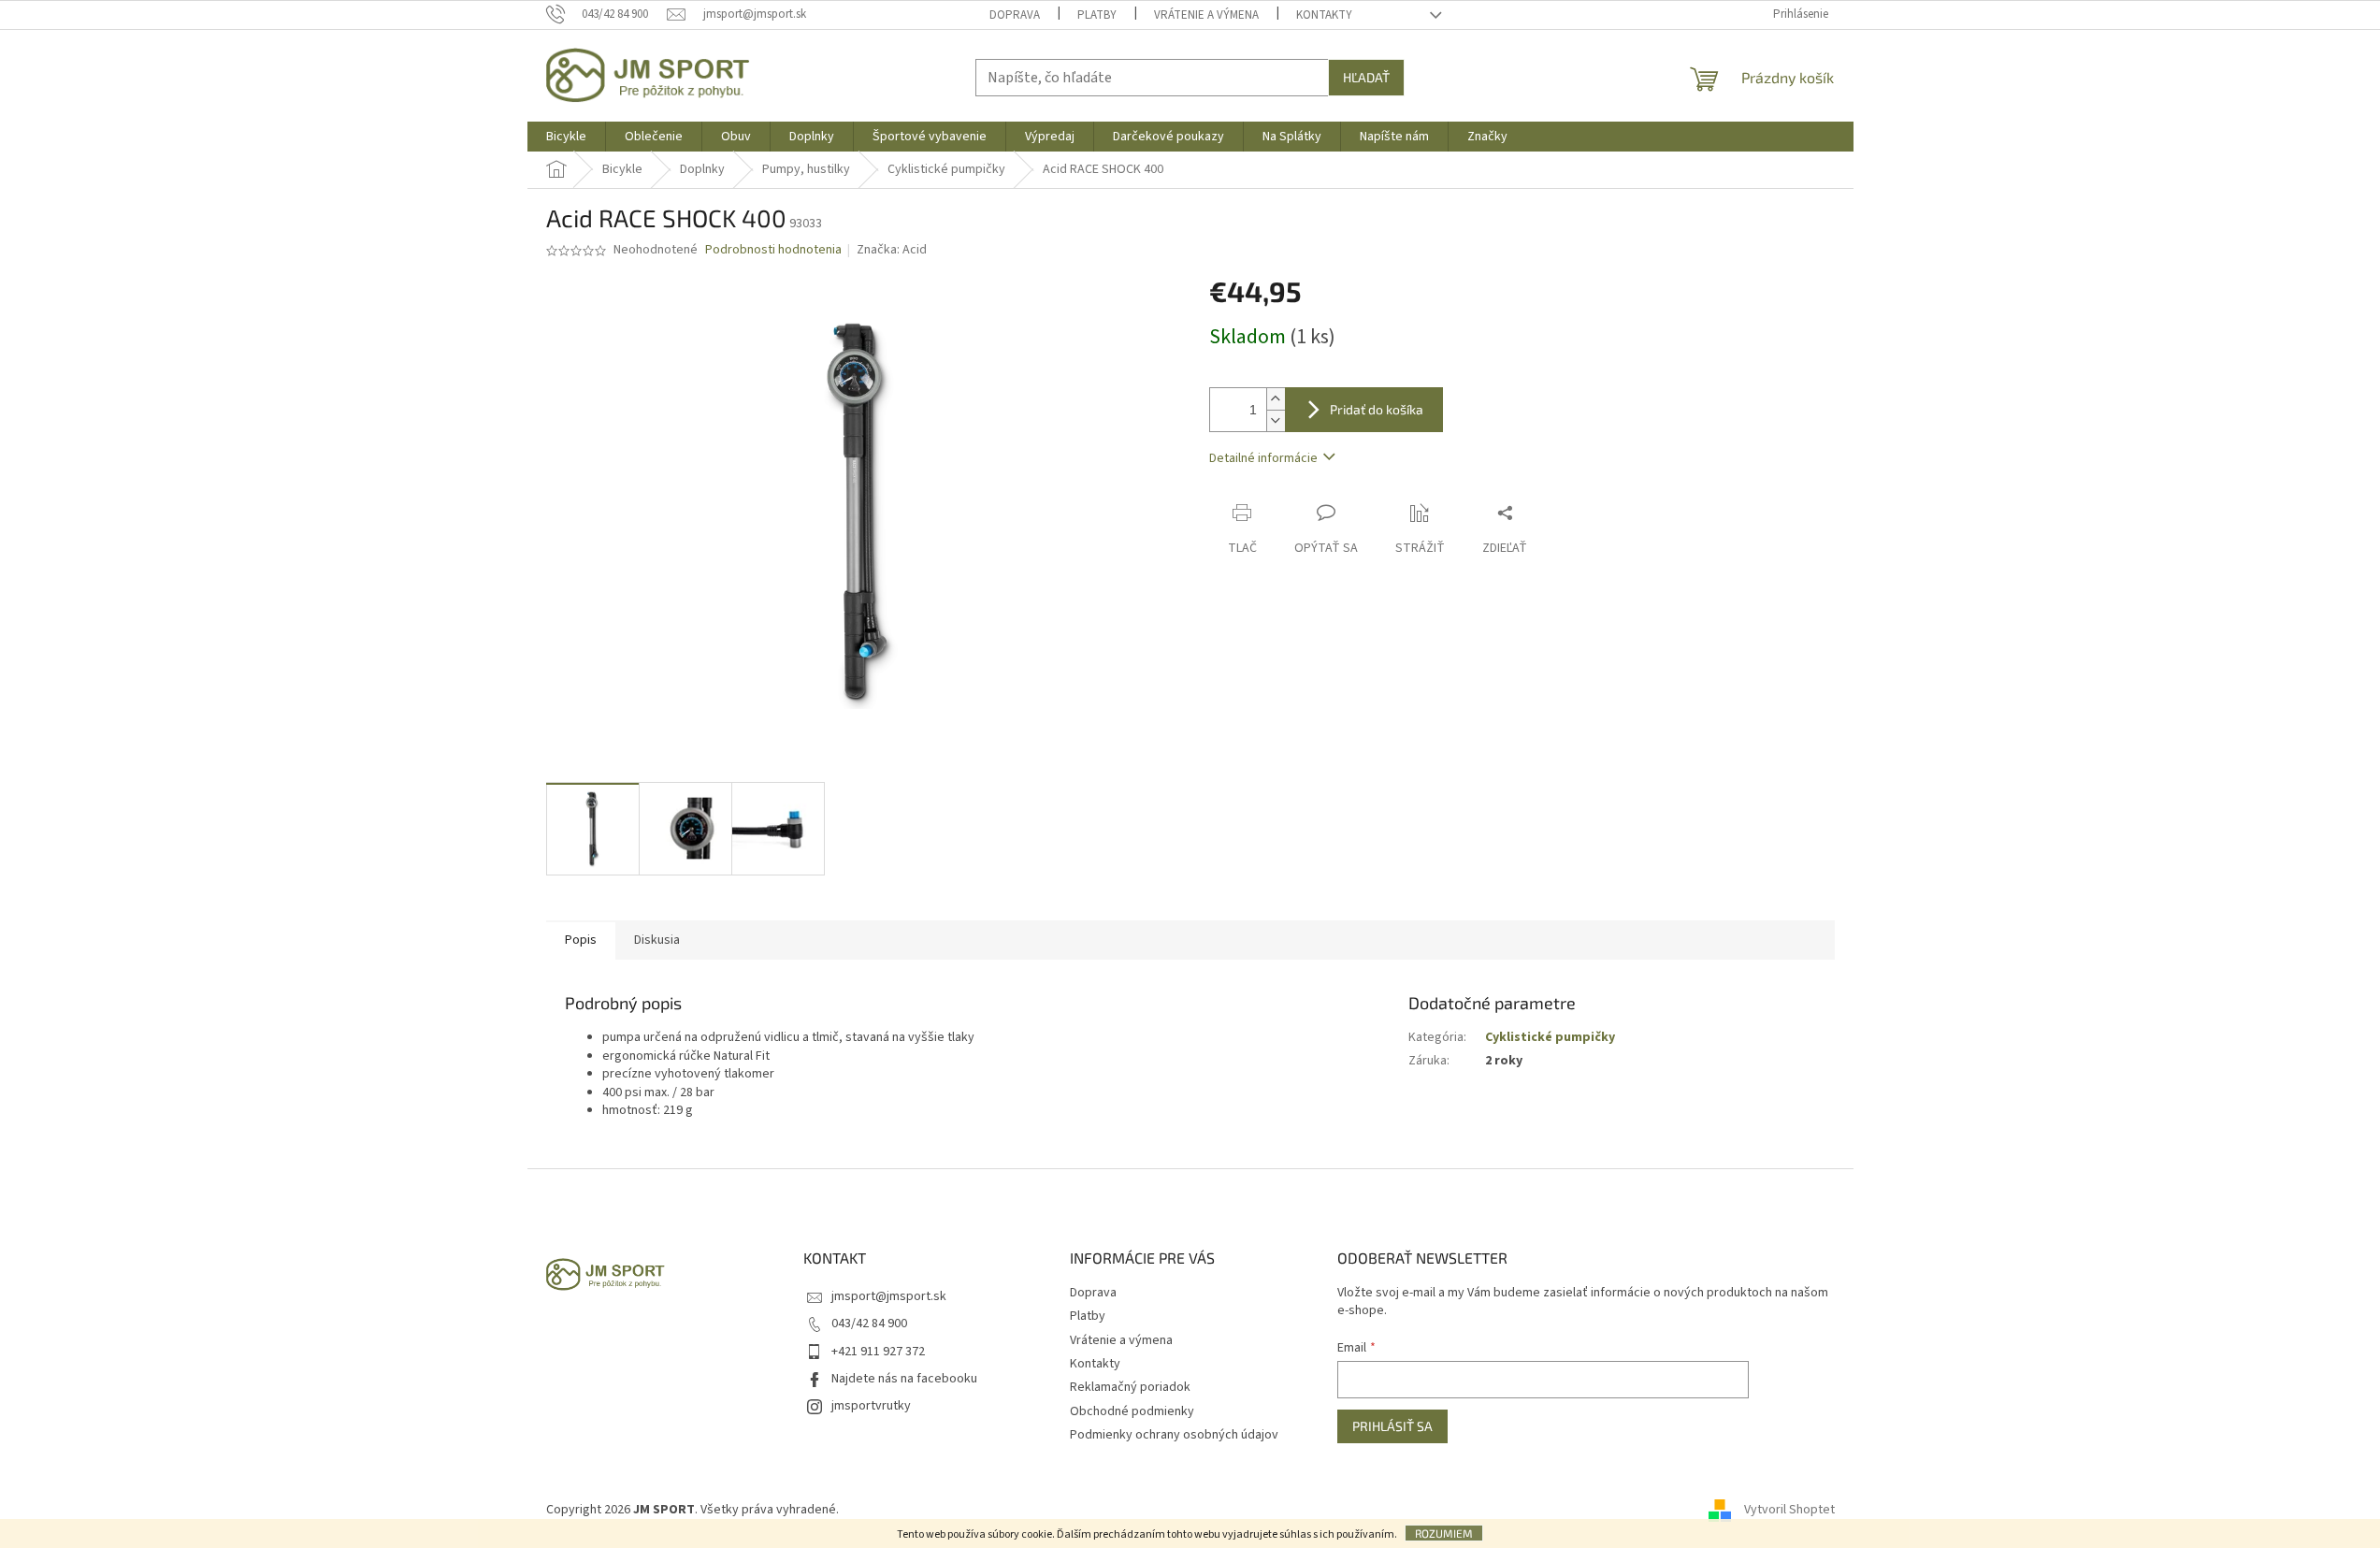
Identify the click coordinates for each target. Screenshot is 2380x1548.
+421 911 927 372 (878, 1352)
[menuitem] (566, 137)
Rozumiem (1444, 1533)
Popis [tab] (581, 940)
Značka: (892, 250)
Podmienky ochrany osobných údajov (1174, 1435)
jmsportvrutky (871, 1406)
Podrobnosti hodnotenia (773, 250)
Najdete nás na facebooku (904, 1379)
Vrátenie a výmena (1206, 15)
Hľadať (1366, 77)
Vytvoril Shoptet (1789, 1510)
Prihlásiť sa (1392, 1426)
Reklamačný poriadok (1130, 1387)
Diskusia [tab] (657, 940)
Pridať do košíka (1377, 409)
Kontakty (1324, 15)
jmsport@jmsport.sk (889, 1296)
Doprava (1015, 15)
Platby (1097, 15)
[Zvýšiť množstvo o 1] (1276, 399)
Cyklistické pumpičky (1550, 1037)
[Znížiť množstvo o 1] (1276, 420)
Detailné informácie (1263, 458)
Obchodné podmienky (1132, 1411)
